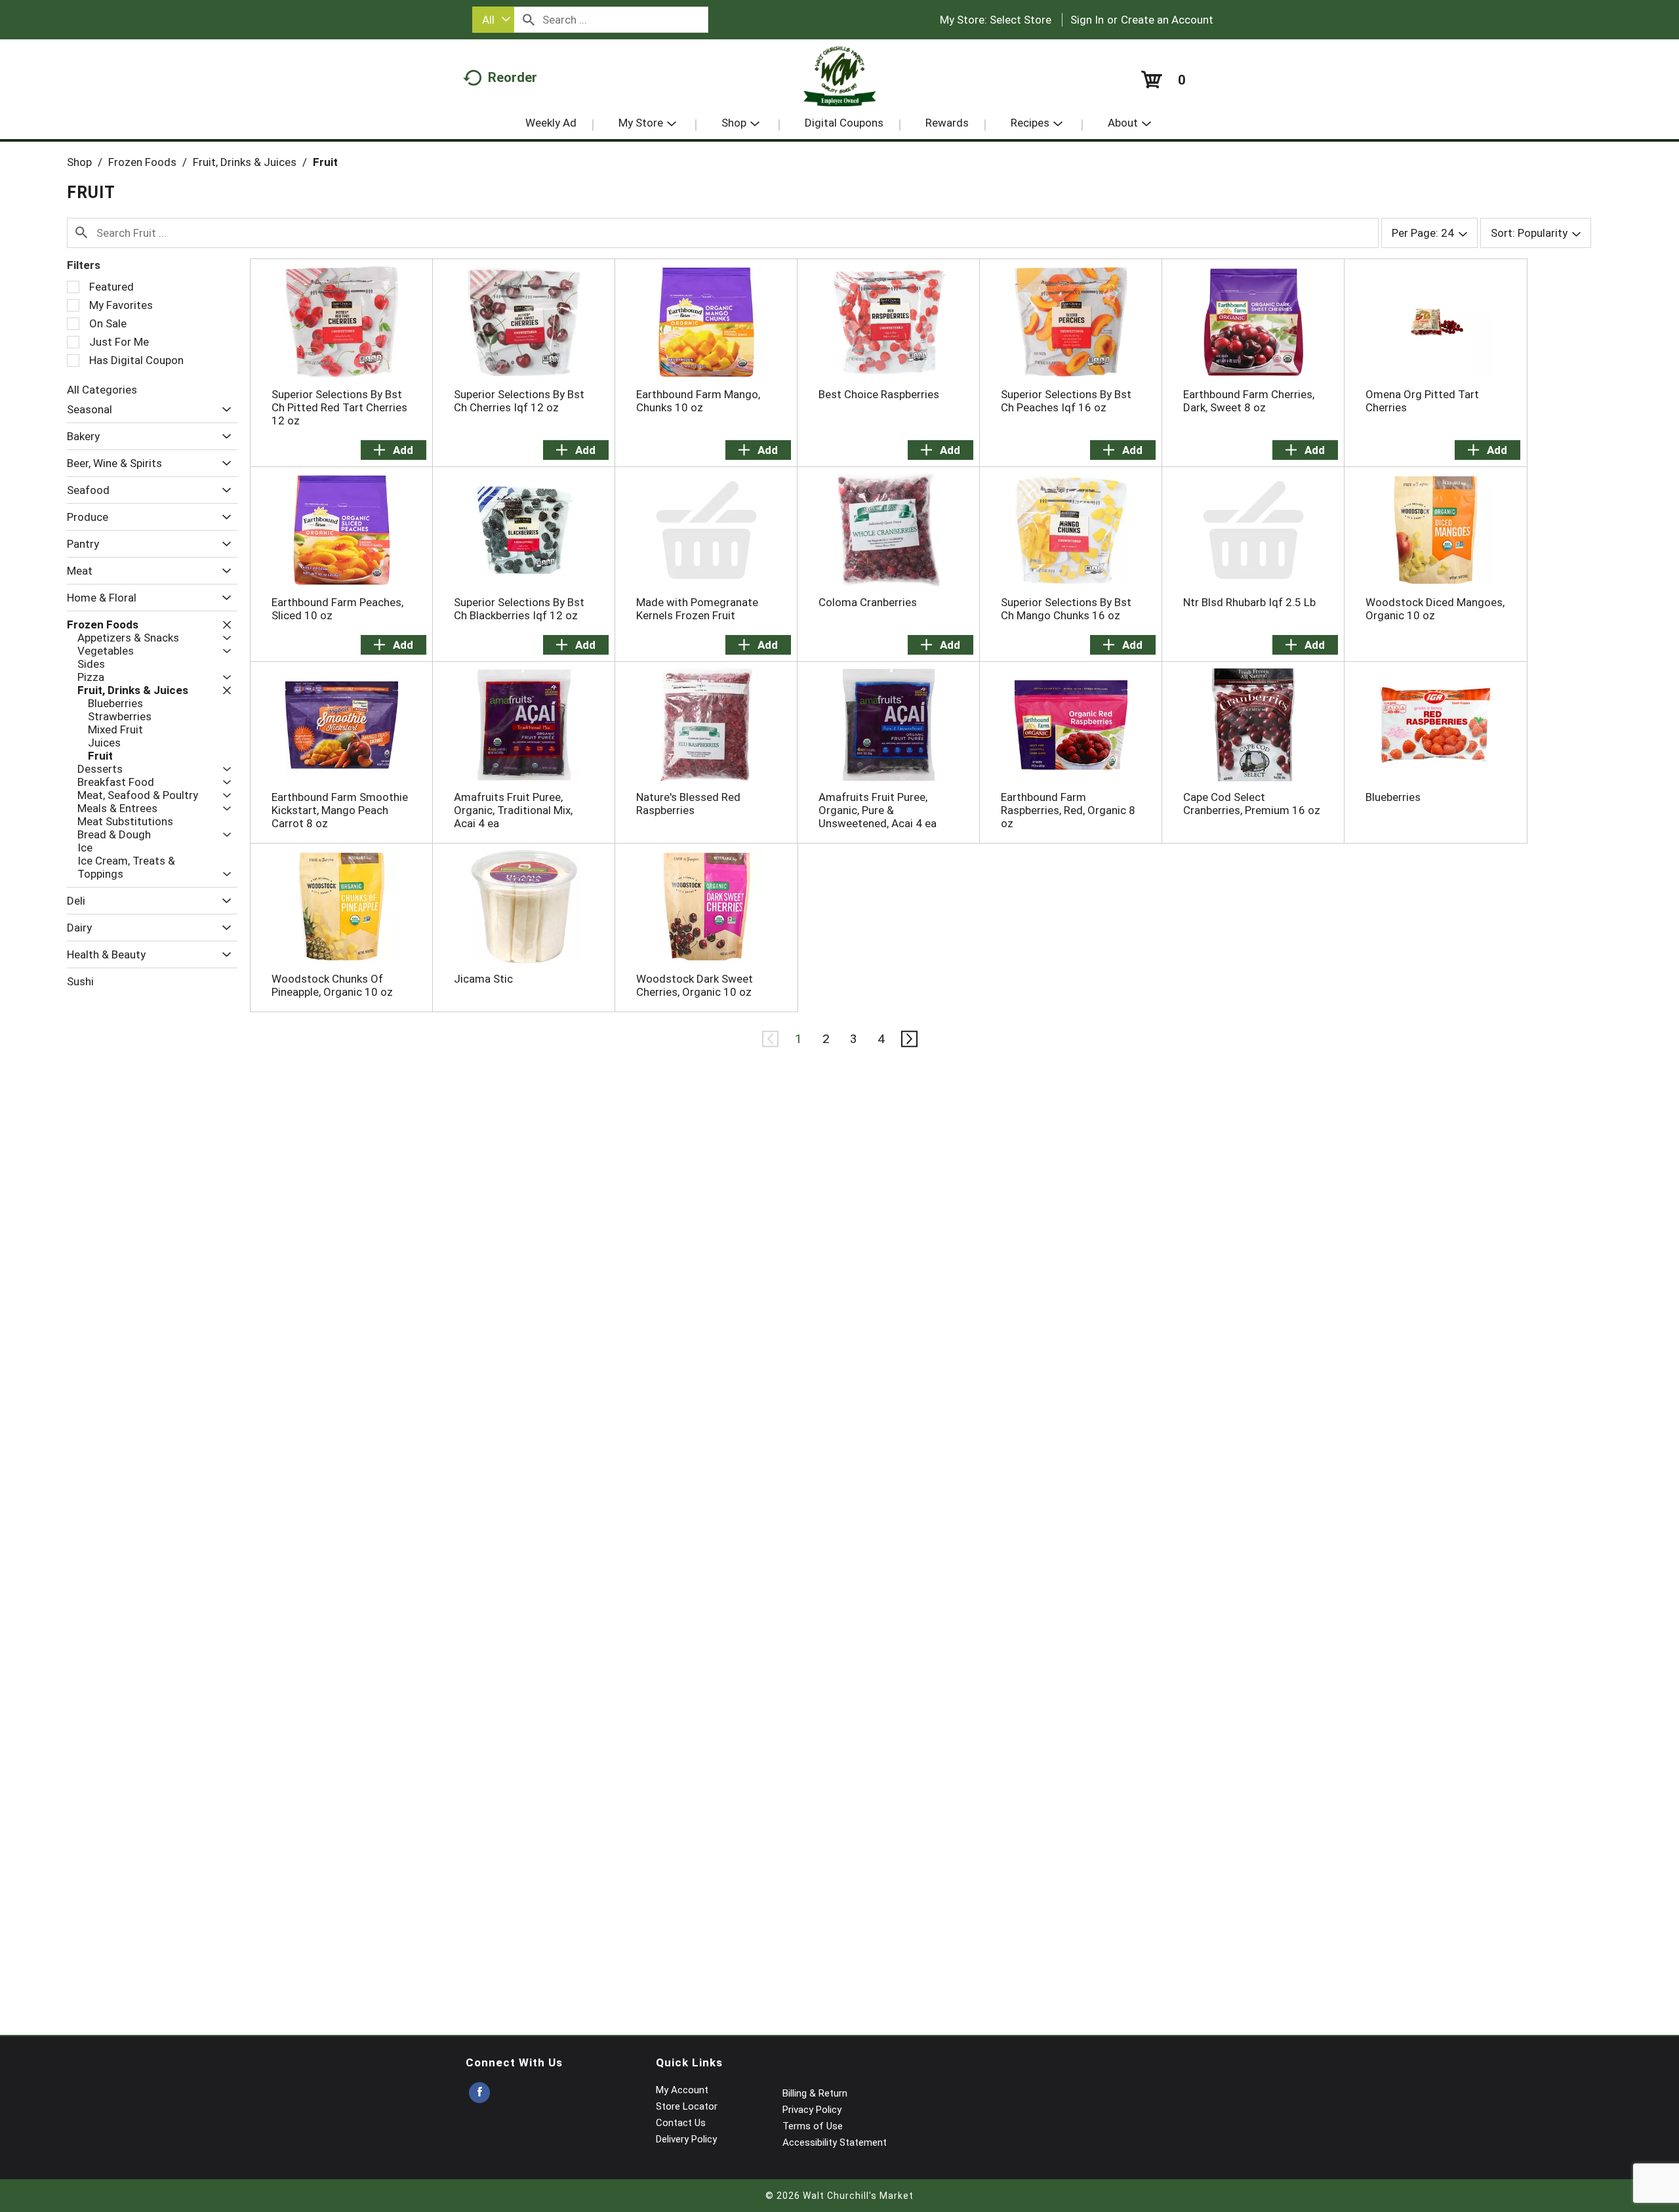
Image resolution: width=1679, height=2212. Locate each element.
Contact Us (681, 2123)
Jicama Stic (483, 979)
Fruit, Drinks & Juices (245, 162)
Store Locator (687, 2106)
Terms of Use (813, 2126)
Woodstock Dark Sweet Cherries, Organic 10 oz (695, 985)
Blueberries (1393, 797)
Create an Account (1167, 20)
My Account (682, 2090)
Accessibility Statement (835, 2142)
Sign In (1087, 20)
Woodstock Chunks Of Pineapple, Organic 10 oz (332, 985)
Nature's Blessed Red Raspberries (688, 804)
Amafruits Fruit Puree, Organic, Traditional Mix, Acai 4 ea (513, 810)
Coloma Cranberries (868, 602)
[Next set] (908, 1039)
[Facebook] (479, 2093)
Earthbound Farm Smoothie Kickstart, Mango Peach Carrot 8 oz (340, 810)
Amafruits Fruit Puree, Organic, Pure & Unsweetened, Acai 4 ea (878, 810)
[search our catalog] (529, 20)
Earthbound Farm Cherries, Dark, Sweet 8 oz (1249, 401)
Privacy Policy (812, 2110)
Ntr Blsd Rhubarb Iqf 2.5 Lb (1249, 602)
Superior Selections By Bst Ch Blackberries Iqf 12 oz (519, 609)
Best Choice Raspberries (879, 394)
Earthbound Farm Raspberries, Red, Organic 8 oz (1068, 810)
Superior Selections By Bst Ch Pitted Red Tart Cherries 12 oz (339, 407)
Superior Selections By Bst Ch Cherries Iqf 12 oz (519, 401)
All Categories (102, 390)
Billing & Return (815, 2093)
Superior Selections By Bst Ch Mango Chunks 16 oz (1066, 609)
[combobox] (493, 20)
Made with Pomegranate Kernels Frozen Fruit (697, 609)
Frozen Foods (142, 162)
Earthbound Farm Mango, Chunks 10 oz (698, 401)
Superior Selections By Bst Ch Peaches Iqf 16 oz (1066, 401)
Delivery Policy (686, 2139)
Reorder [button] (513, 77)
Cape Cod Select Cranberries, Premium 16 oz (1252, 804)
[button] (223, 410)
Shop (79, 162)
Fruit (325, 162)
